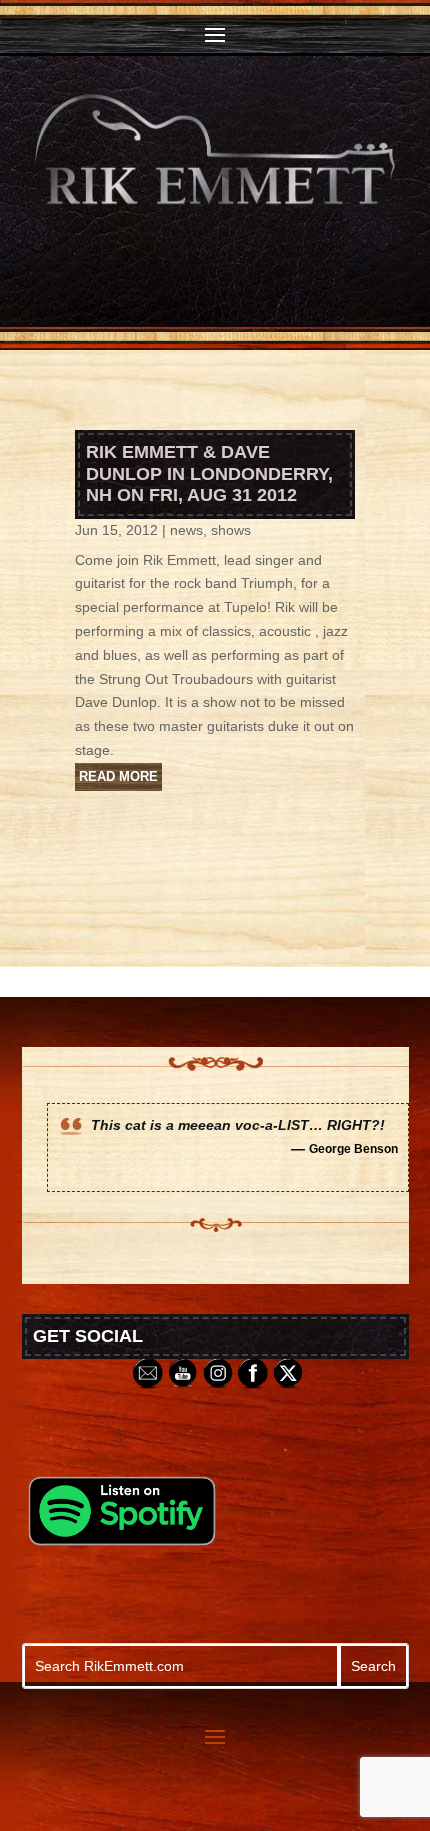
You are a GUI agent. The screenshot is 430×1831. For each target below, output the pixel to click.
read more (118, 776)
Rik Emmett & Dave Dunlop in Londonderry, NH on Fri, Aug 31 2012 (209, 473)
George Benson (353, 1148)
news (186, 530)
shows (231, 530)
